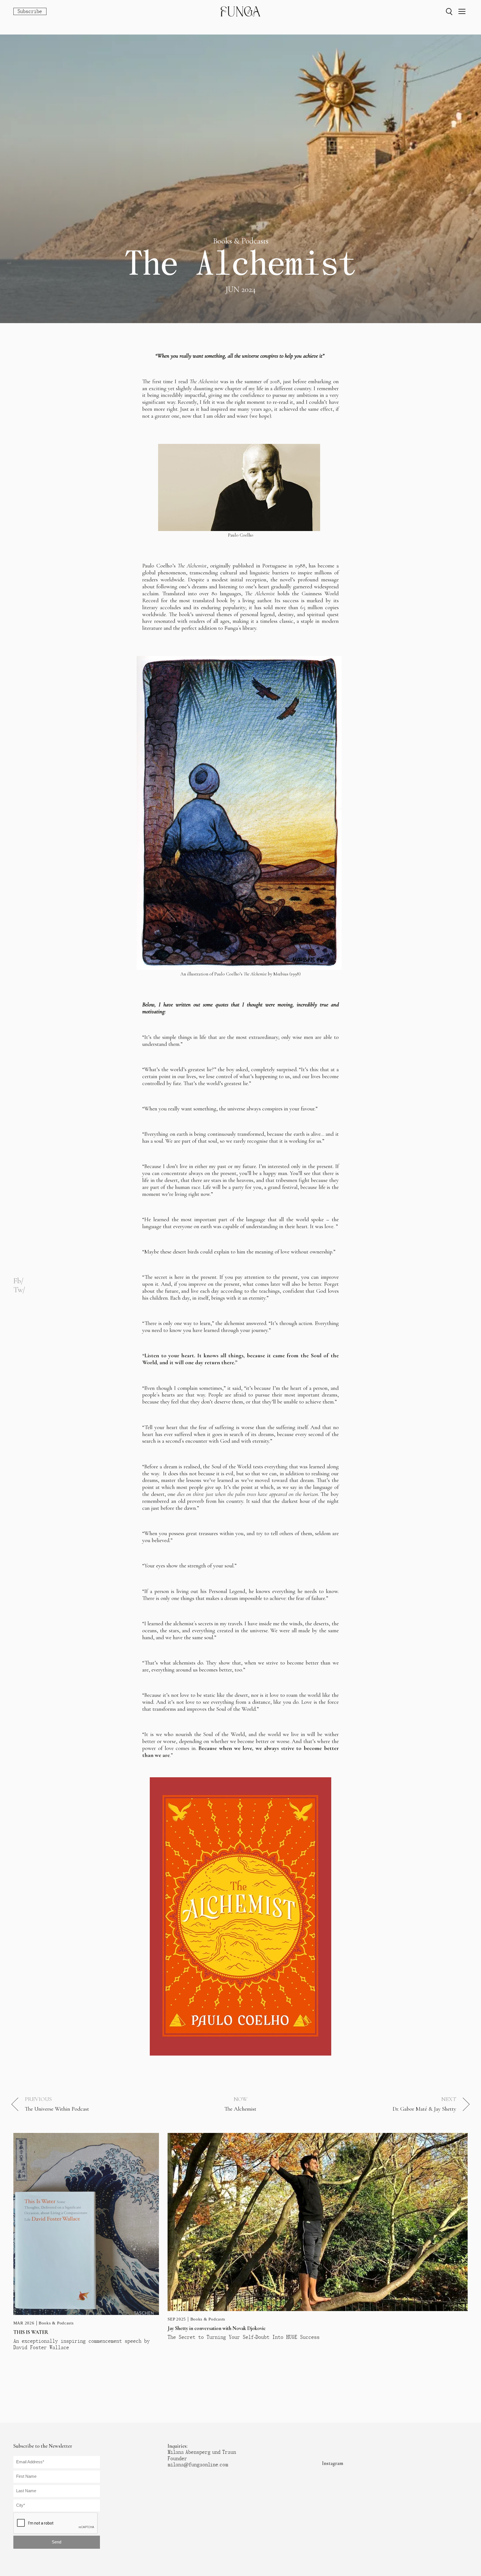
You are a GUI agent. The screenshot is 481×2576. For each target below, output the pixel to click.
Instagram (333, 2463)
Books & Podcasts (56, 2323)
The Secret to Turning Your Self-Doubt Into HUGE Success (244, 2337)
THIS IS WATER (31, 2332)
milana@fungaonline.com (198, 2465)
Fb (17, 1281)
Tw (18, 1290)
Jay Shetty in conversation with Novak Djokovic (217, 2328)
